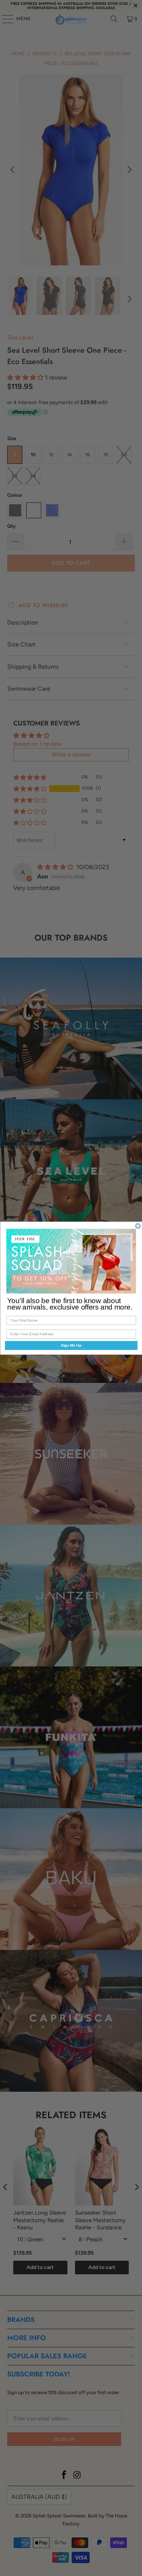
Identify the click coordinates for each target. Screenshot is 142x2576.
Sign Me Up (71, 1345)
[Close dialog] (138, 1226)
